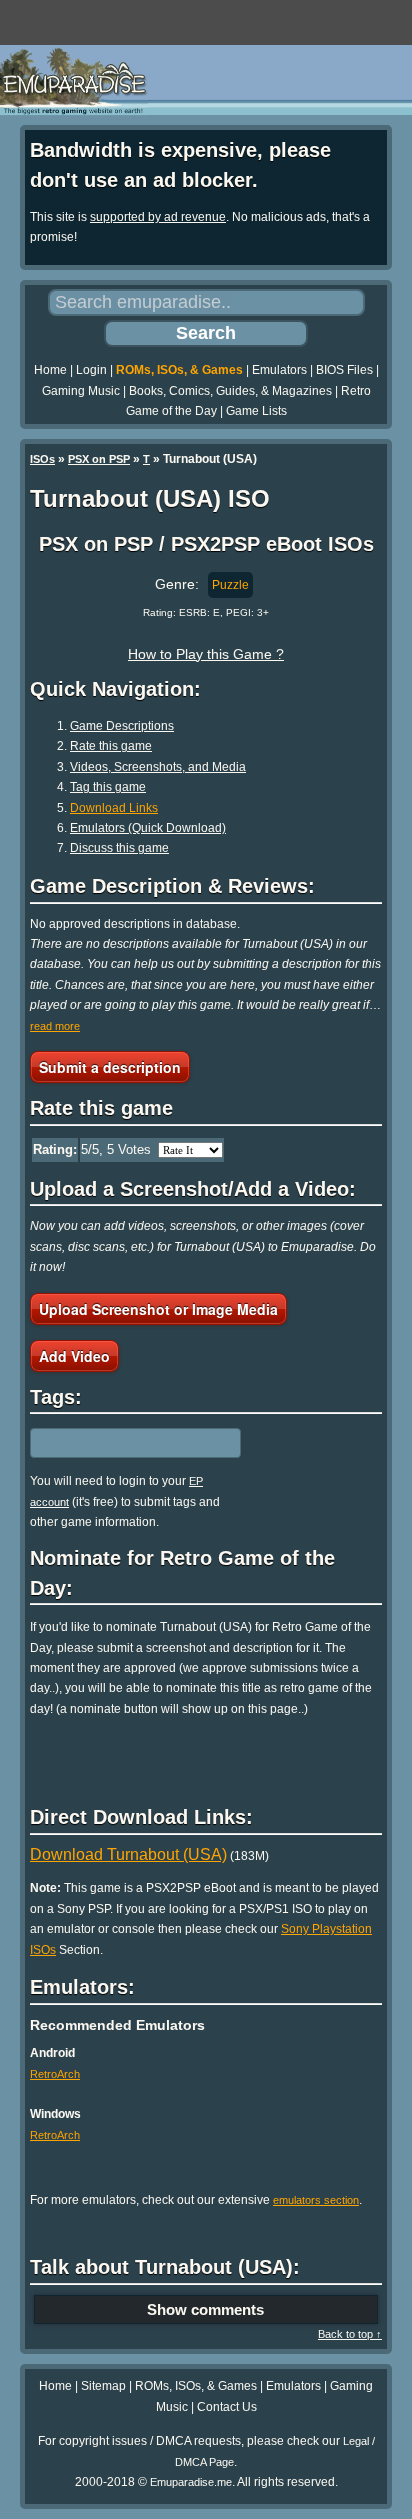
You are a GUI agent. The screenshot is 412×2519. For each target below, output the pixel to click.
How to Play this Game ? (206, 654)
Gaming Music (81, 391)
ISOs (42, 459)
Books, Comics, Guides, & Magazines (230, 391)
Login (91, 370)
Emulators (279, 370)
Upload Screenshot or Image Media (158, 1309)
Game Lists (256, 411)
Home (50, 370)
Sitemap (103, 2386)
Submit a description (110, 1067)
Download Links (114, 808)
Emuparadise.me (191, 2482)
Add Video (74, 1356)
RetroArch (55, 2074)
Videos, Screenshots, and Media (158, 767)
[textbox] (117, 1443)
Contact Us (227, 2407)
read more (55, 1026)
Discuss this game (119, 848)
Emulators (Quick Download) (148, 828)
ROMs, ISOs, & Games (179, 370)
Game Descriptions (122, 726)
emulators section (316, 2200)
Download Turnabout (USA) (128, 1854)
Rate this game (111, 746)
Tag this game (108, 787)
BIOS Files (344, 370)
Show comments (205, 2309)
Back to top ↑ (350, 2334)
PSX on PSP (99, 459)
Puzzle (230, 585)
